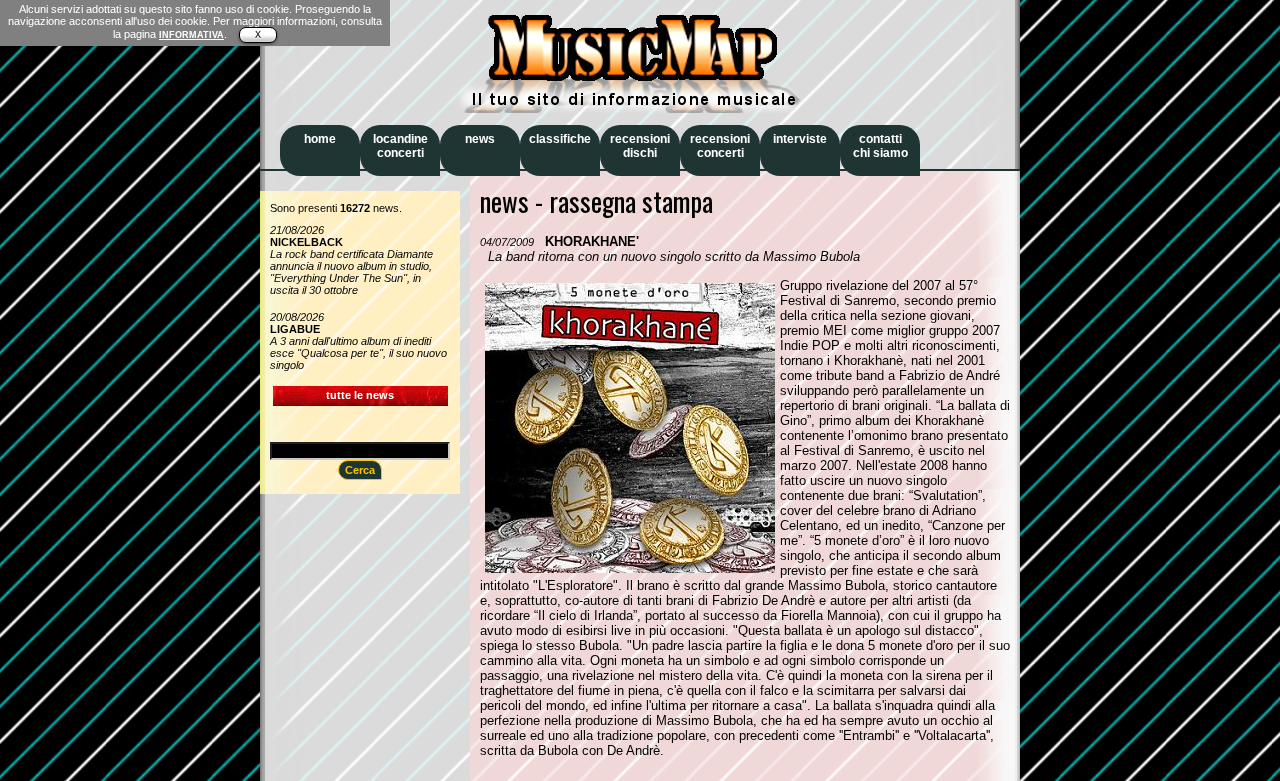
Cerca (360, 470)
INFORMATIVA (191, 35)
